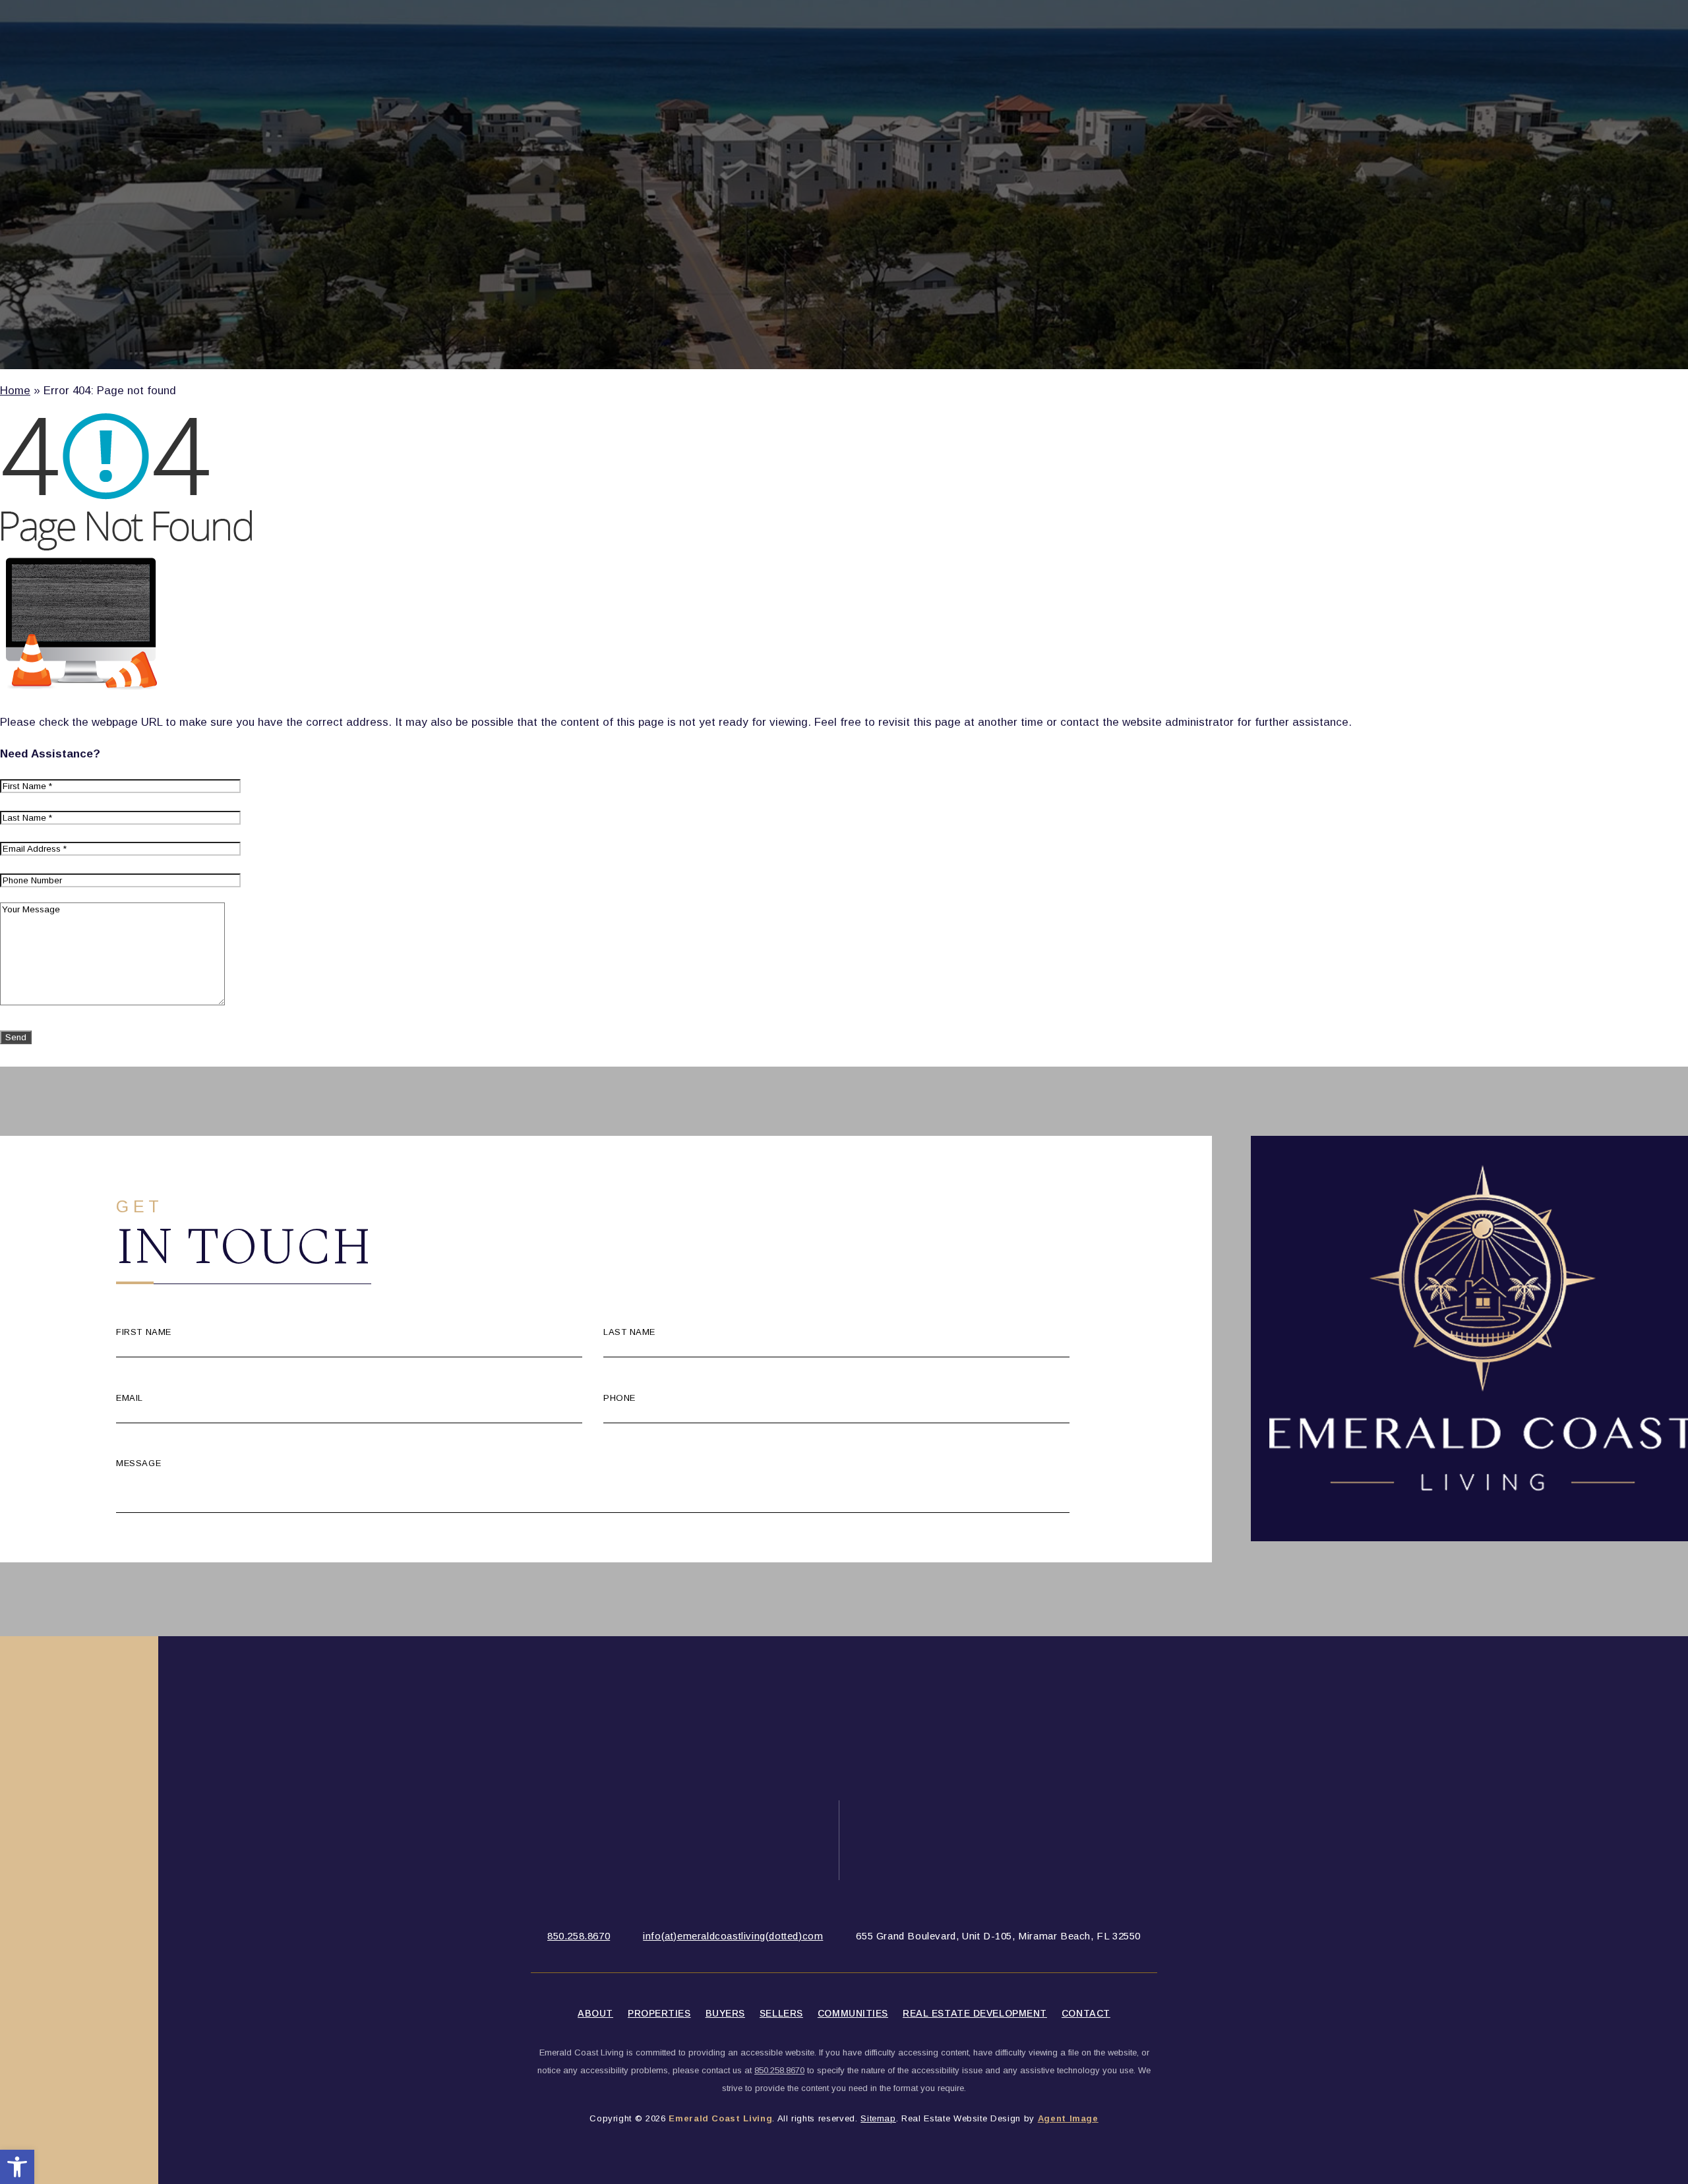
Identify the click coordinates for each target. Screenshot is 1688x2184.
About (595, 2013)
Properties (659, 2013)
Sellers (781, 2013)
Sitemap (878, 2118)
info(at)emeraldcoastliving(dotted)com (733, 1936)
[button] (17, 2167)
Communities (853, 2013)
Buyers (725, 2013)
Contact (1086, 2013)
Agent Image (1068, 2118)
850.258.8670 (579, 1936)
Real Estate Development (975, 2013)
